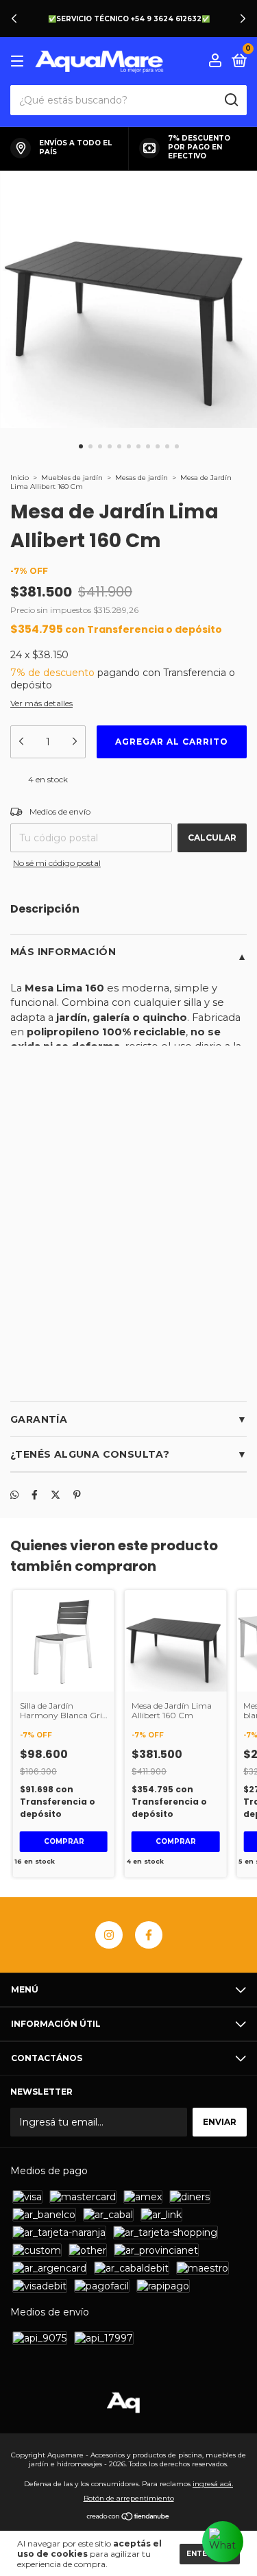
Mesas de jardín (142, 478)
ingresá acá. (213, 2484)
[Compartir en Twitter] (56, 1495)
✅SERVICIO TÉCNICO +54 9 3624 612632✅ (129, 19)
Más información (63, 952)
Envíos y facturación (77, 1384)
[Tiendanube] (128, 2518)
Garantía (39, 1419)
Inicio (20, 478)
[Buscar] (231, 100)
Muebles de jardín (73, 478)
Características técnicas (91, 1337)
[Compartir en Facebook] (35, 1495)
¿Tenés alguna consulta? (90, 1454)
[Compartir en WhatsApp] (14, 1495)
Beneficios (43, 1290)
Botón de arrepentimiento (129, 2498)
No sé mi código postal (57, 863)
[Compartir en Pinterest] (77, 1495)
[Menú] (20, 61)
